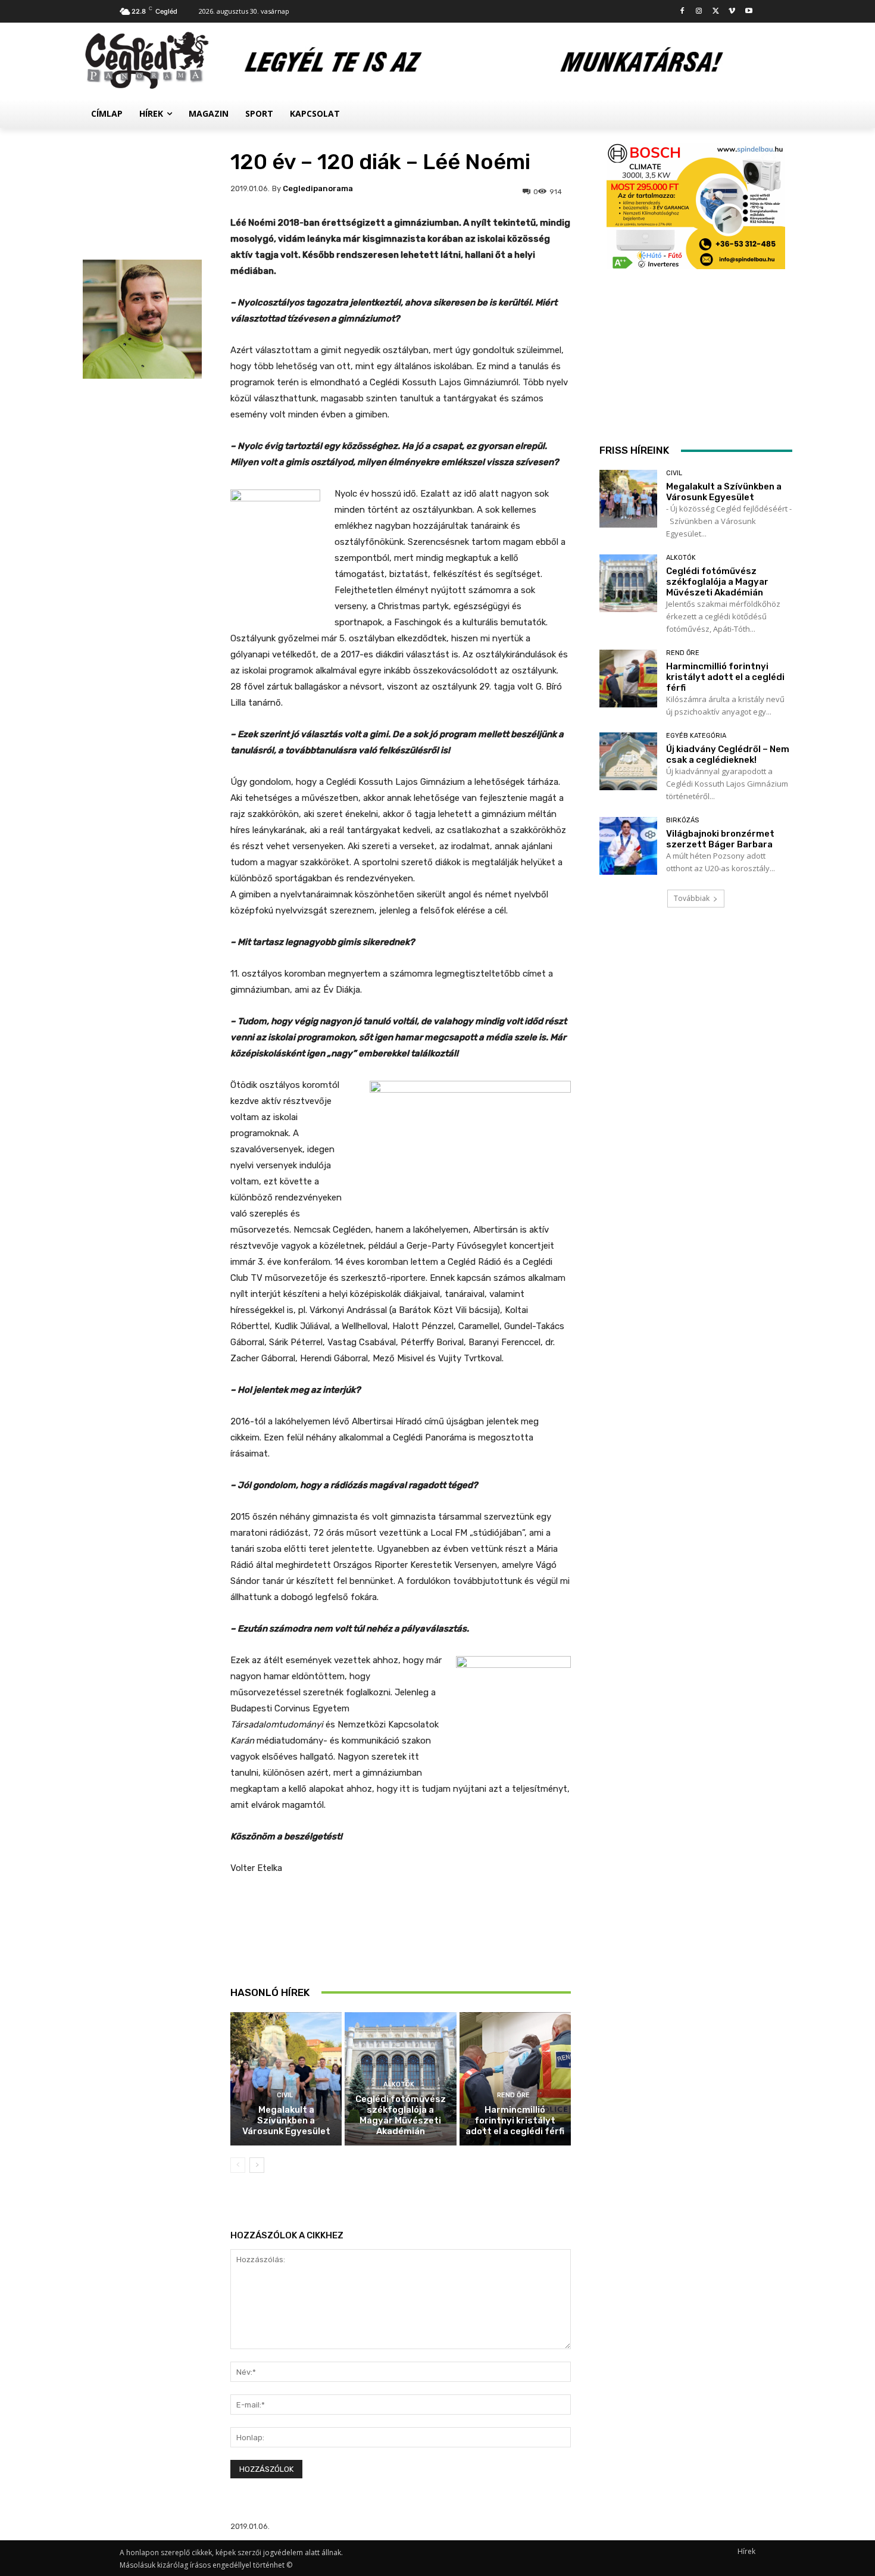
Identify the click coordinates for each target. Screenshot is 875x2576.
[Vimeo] (732, 12)
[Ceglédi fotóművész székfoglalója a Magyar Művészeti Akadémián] (628, 583)
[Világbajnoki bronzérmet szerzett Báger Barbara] (628, 846)
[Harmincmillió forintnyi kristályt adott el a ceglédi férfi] (515, 2079)
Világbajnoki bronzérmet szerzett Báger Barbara (720, 839)
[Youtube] (749, 12)
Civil (285, 2095)
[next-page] (257, 2165)
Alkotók (399, 2084)
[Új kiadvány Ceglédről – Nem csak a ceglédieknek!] (628, 761)
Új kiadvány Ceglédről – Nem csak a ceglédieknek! (728, 754)
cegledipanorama (318, 188)
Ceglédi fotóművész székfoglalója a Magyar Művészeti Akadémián (401, 2115)
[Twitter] (716, 12)
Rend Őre (513, 2095)
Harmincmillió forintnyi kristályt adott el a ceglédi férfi (515, 2120)
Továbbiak (692, 898)
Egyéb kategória (696, 736)
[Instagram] (699, 12)
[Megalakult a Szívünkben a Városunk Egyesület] (286, 2079)
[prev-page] (238, 2165)
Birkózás (682, 820)
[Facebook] (682, 12)
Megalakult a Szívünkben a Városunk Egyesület (286, 2120)
